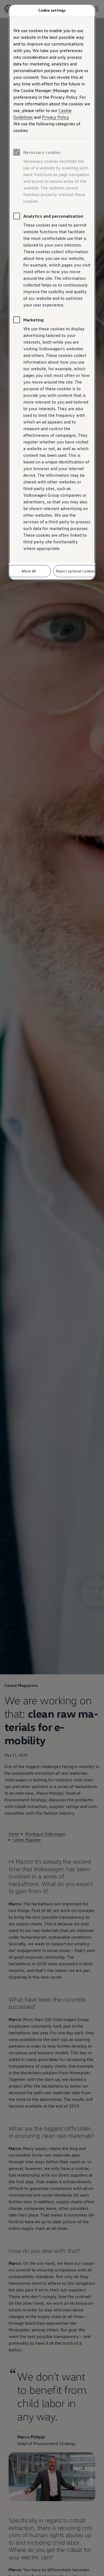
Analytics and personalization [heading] (53, 216)
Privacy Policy (55, 117)
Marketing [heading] (33, 320)
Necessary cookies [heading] (42, 152)
